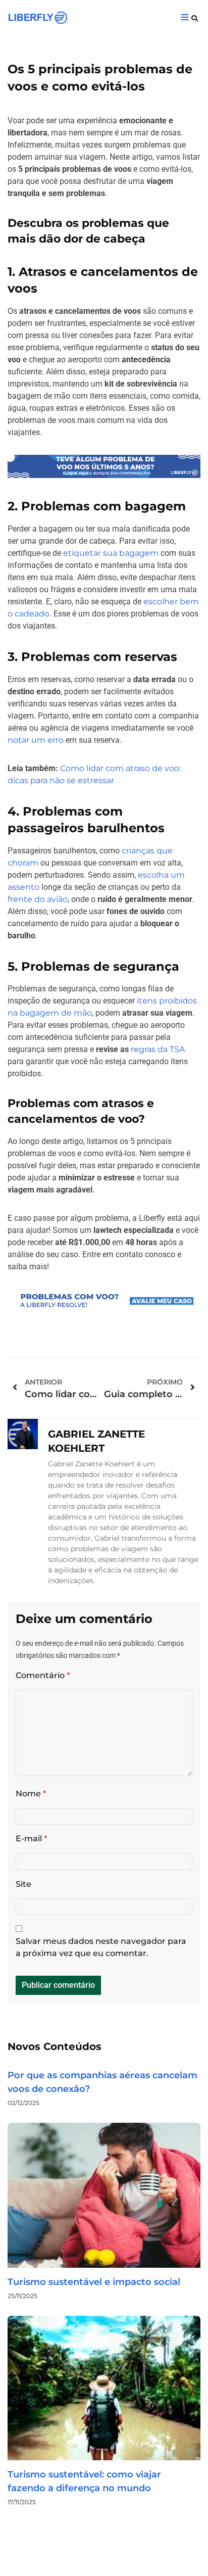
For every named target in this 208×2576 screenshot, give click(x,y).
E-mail (31, 1839)
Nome (31, 1794)
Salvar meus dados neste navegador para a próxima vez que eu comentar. (101, 1947)
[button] (195, 18)
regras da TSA (158, 1049)
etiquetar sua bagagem (111, 553)
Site (23, 1884)
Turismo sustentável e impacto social (94, 2282)
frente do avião (38, 899)
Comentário (43, 1675)
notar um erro (36, 740)
